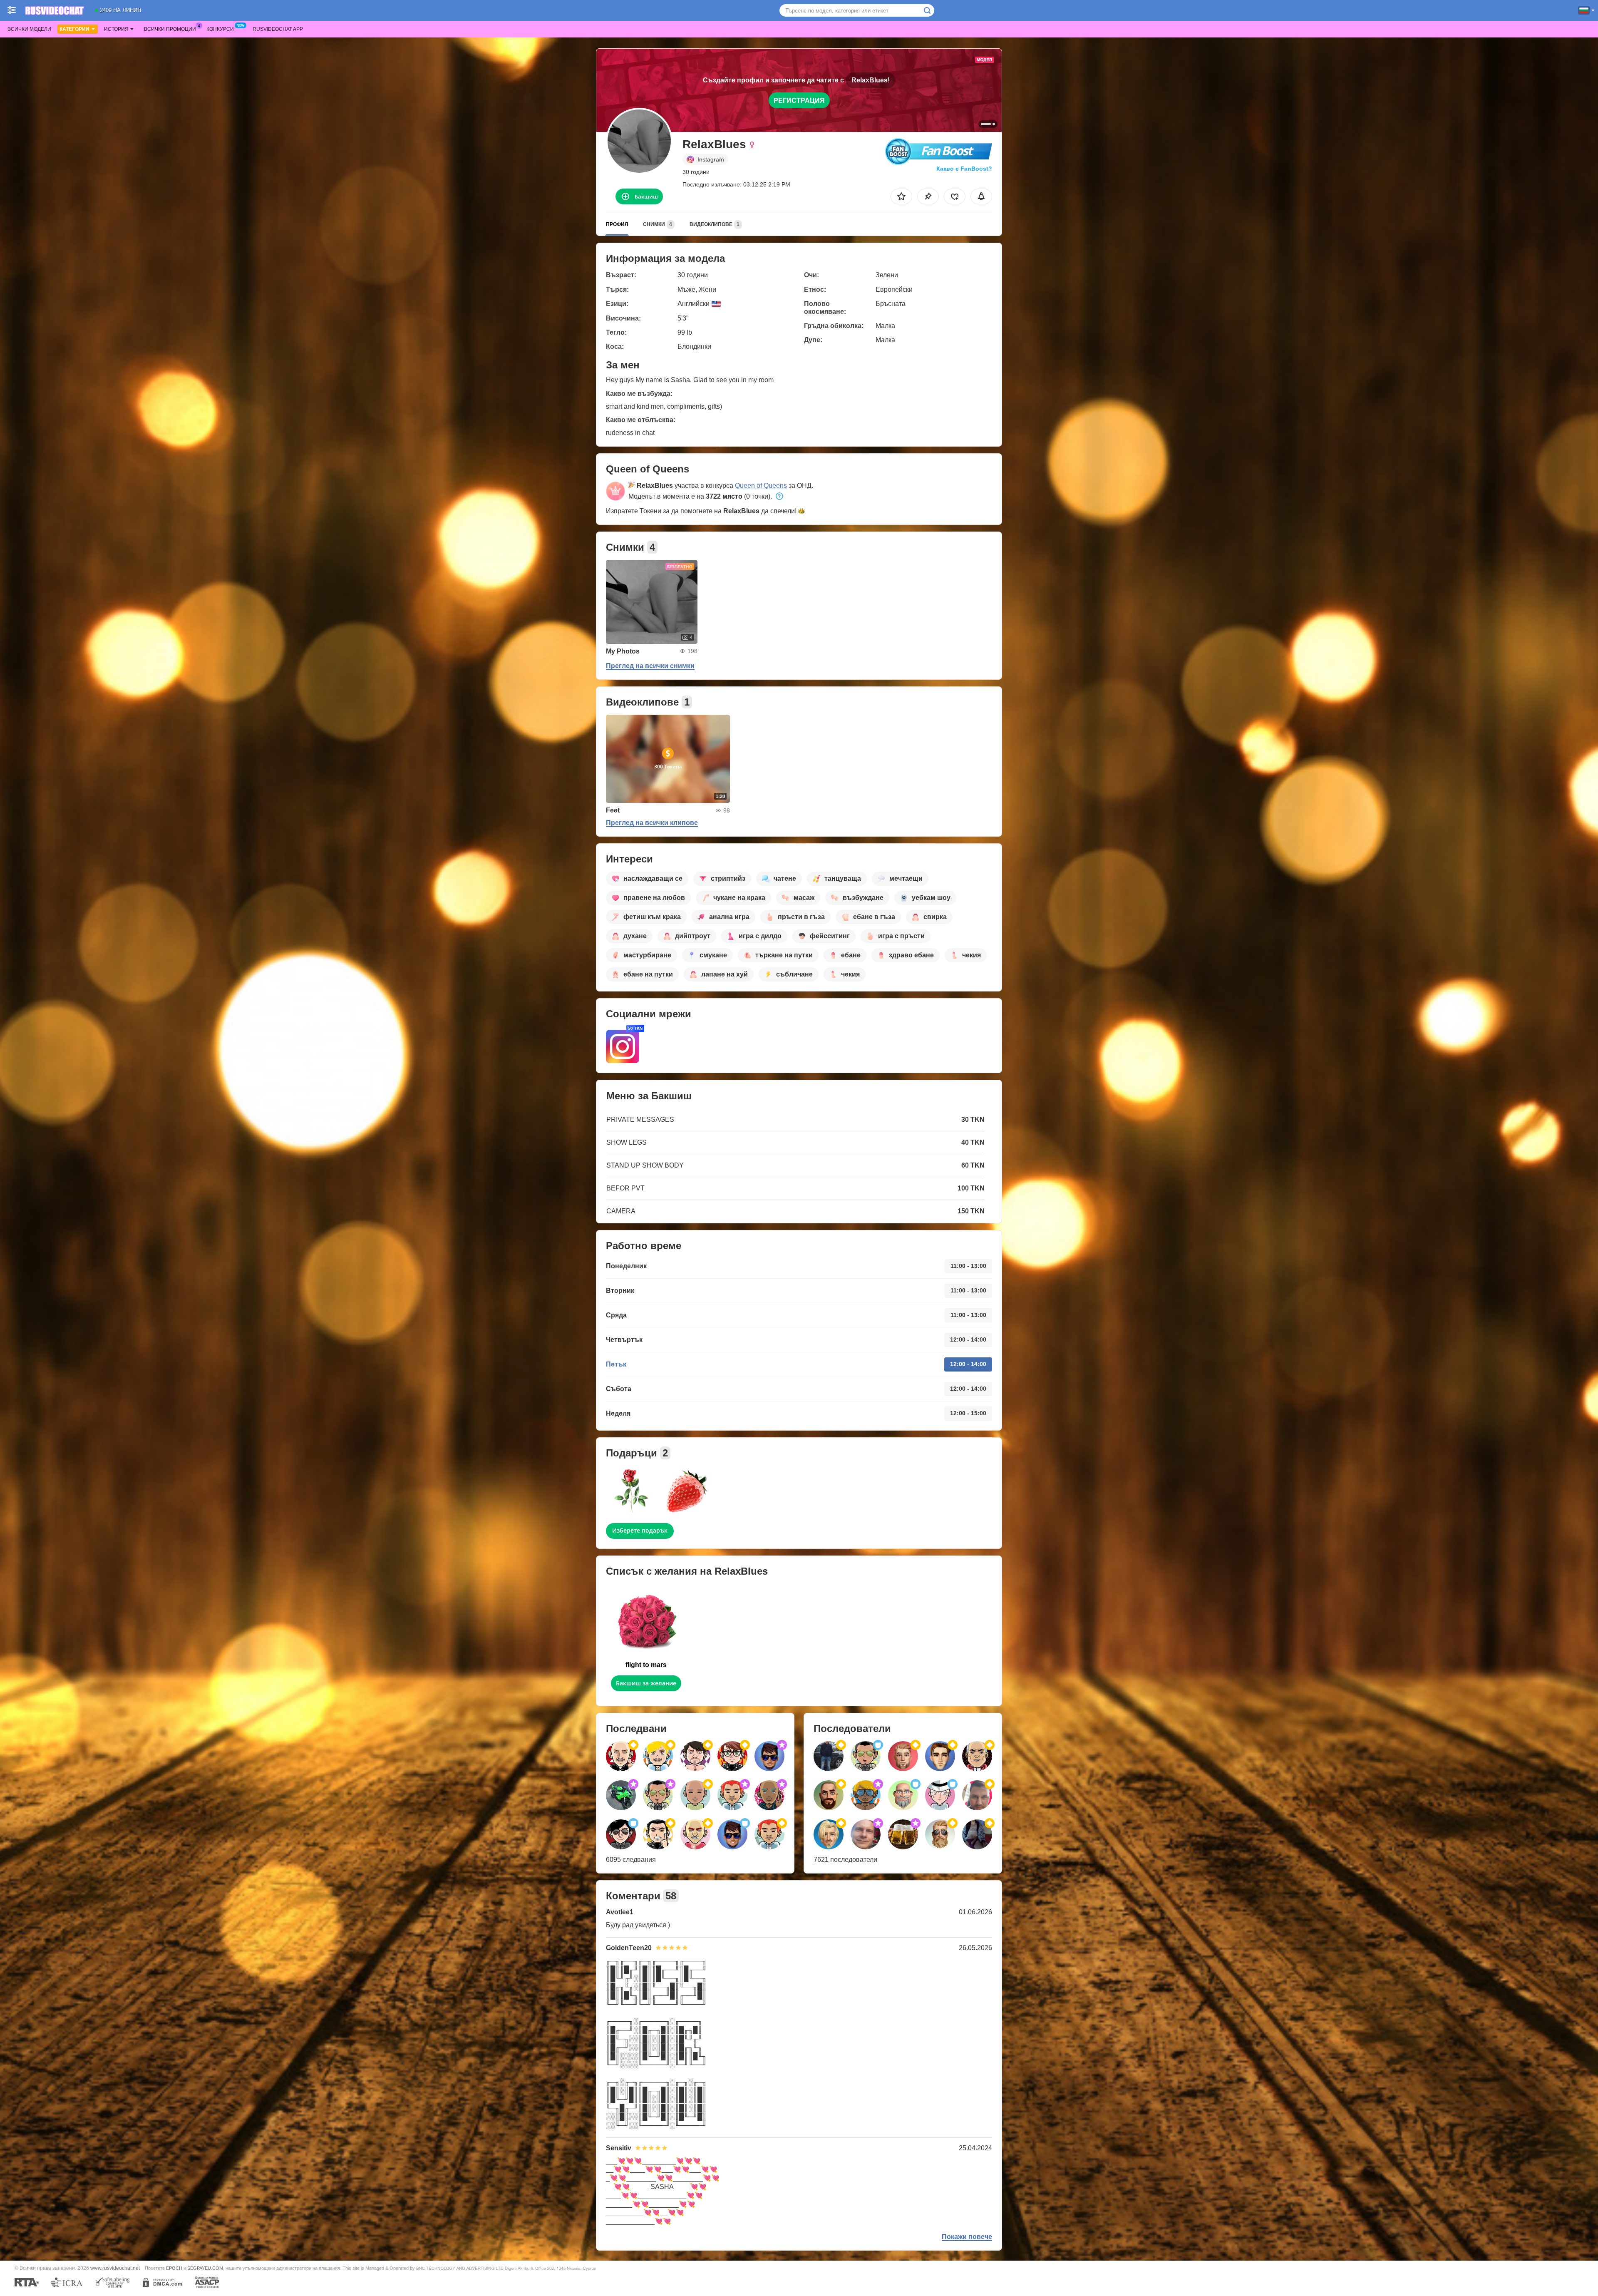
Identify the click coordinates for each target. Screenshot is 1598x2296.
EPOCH (174, 2268)
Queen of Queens (761, 486)
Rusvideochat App (278, 29)
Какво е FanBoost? (964, 169)
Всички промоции (170, 29)
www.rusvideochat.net (115, 2268)
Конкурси (220, 29)
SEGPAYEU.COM (205, 2268)
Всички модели (29, 29)
